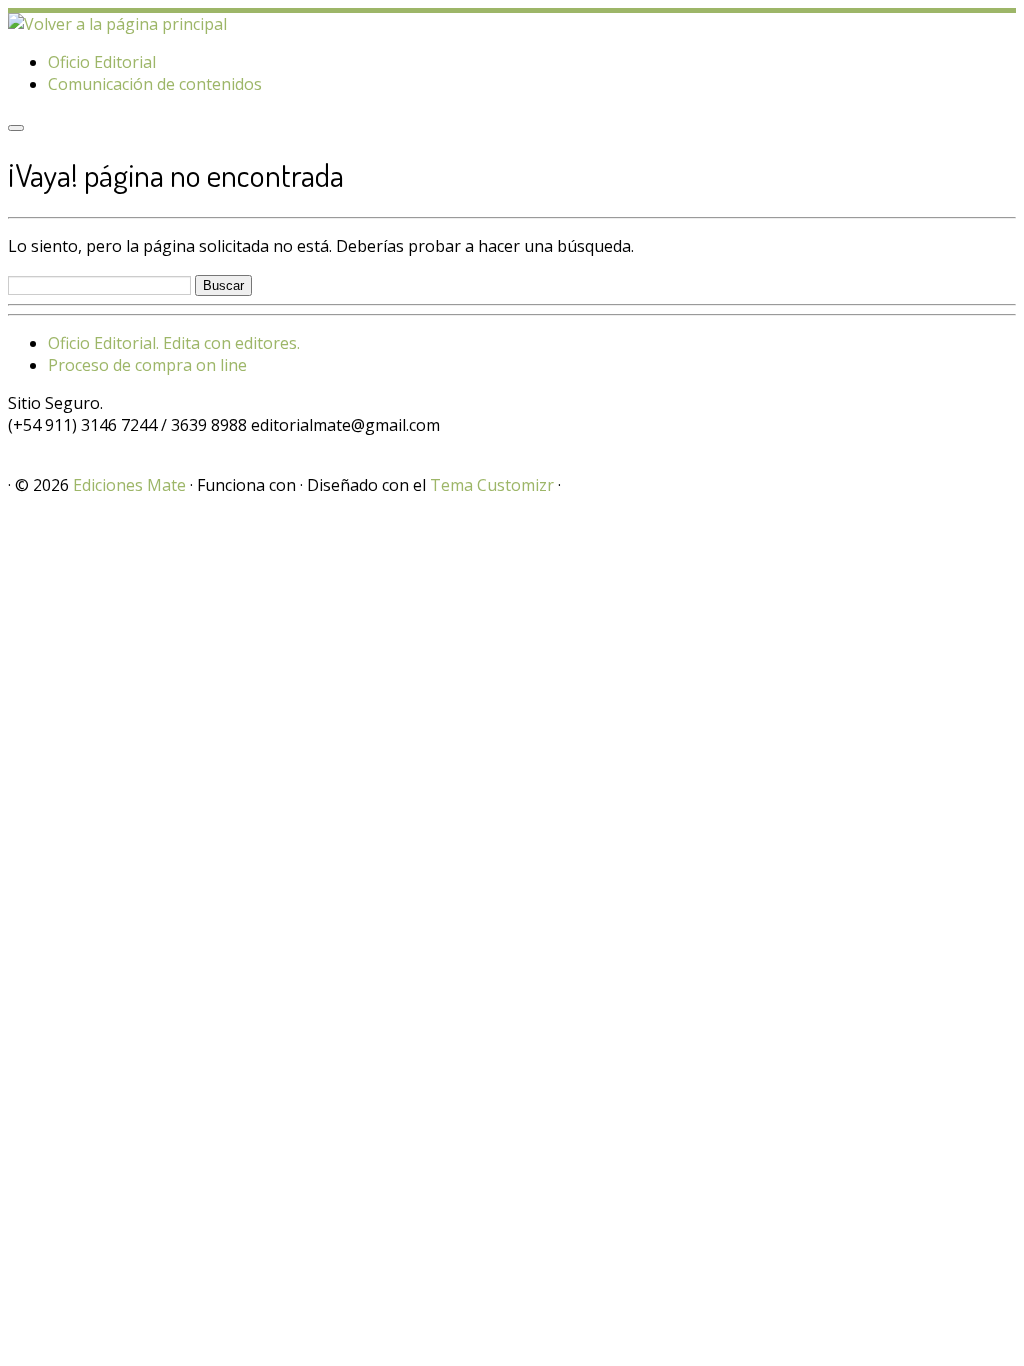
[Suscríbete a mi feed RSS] (14, 447)
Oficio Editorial (102, 62)
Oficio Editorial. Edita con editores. (174, 343)
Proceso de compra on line (147, 365)
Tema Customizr (492, 485)
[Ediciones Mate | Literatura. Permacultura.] (117, 24)
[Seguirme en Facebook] (38, 447)
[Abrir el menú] (16, 128)
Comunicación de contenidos (155, 84)
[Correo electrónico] (26, 447)
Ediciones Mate (129, 485)
